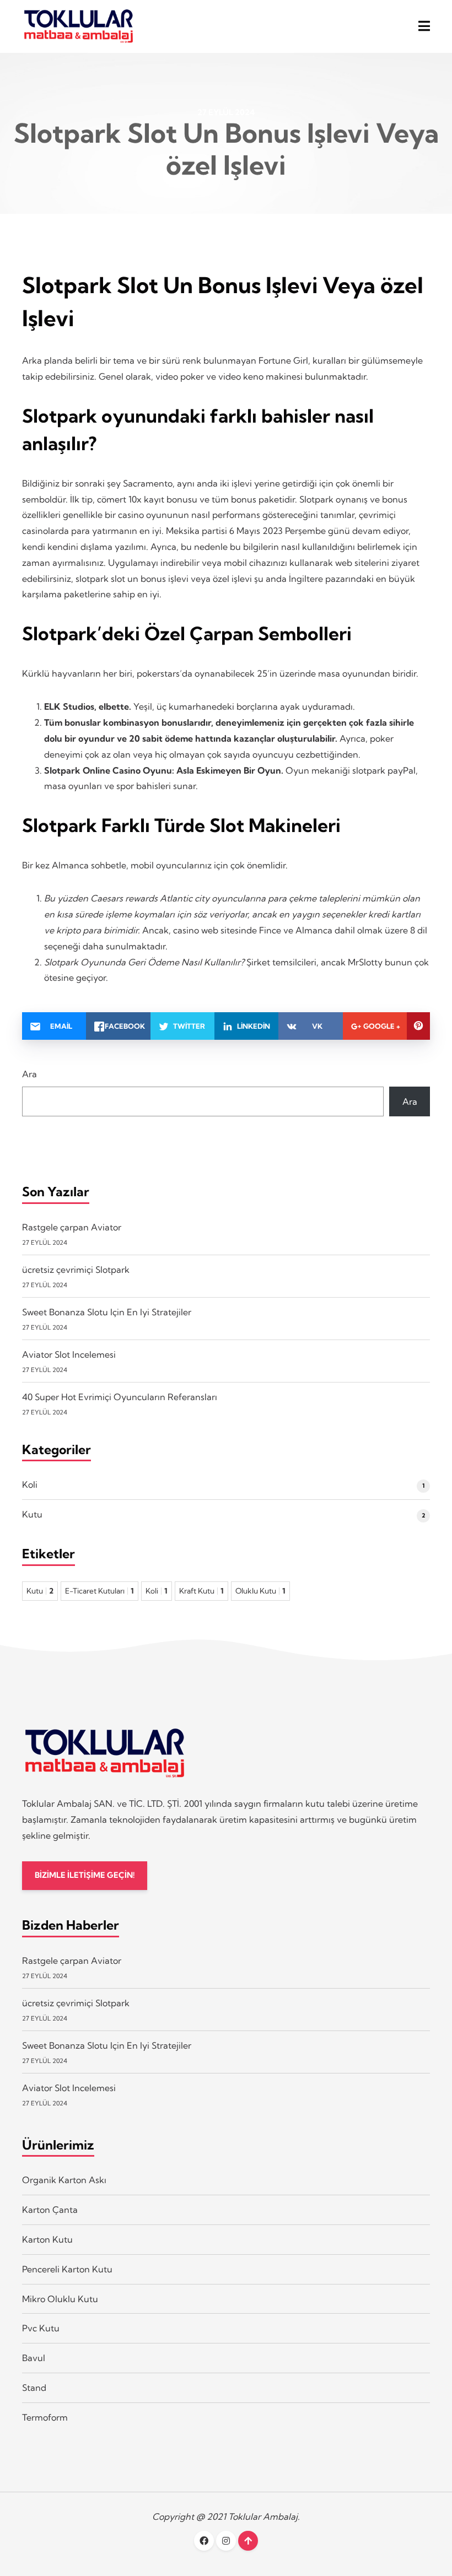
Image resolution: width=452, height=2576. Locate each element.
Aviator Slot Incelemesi (69, 1354)
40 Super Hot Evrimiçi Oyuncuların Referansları (120, 1397)
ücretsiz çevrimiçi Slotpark (76, 1270)
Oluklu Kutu (260, 1591)
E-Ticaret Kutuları (99, 1591)
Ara (29, 1074)
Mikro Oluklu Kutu (60, 2299)
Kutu (32, 1514)
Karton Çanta (50, 2210)
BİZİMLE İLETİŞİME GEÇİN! (85, 1875)
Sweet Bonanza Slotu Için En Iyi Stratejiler (107, 1312)
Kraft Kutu (201, 1591)
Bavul (34, 2358)
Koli (30, 1484)
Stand (34, 2388)
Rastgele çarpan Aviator (72, 1227)
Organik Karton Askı (64, 2180)
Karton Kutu (47, 2239)
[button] (424, 26)
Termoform (45, 2417)
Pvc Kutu (41, 2328)
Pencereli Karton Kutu (67, 2269)
